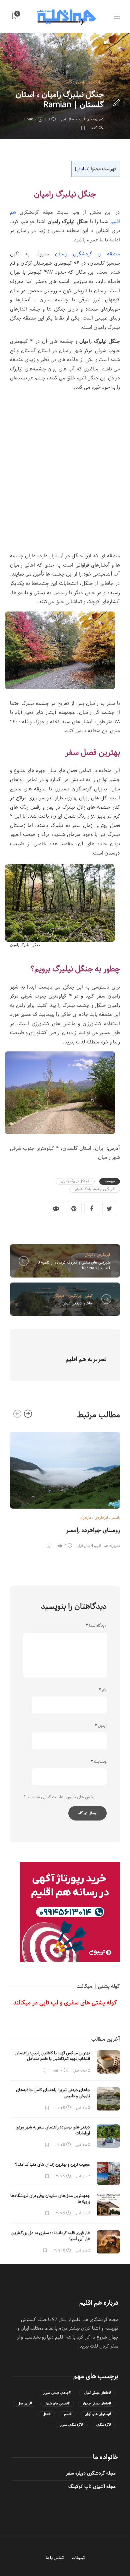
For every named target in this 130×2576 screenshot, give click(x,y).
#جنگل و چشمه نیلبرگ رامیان (95, 1189)
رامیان (81, 82)
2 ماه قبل (83, 2108)
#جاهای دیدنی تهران (97, 2393)
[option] (65, 1489)
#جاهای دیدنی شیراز (57, 2393)
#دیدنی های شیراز (57, 2404)
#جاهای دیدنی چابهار (97, 2404)
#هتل (46, 2414)
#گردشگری (104, 2425)
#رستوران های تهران (98, 2414)
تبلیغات (78, 2558)
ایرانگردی (96, 82)
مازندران (85, 1517)
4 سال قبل (85, 1546)
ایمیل (101, 1726)
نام (103, 1690)
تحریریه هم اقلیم (91, 119)
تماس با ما (55, 2558)
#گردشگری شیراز (72, 2425)
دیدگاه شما (96, 1626)
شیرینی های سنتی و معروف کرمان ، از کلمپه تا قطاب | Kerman (74, 1265)
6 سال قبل (69, 119)
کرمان (89, 1255)
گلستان (66, 82)
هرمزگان (59, 1296)
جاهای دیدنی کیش (77, 1303)
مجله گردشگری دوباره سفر (91, 2473)
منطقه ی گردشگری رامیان (88, 254)
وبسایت (99, 1762)
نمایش (82, 169)
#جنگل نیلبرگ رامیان (75, 1181)
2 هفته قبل (82, 2070)
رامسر (116, 1517)
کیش (89, 1296)
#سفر (67, 2414)
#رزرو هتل (25, 2404)
